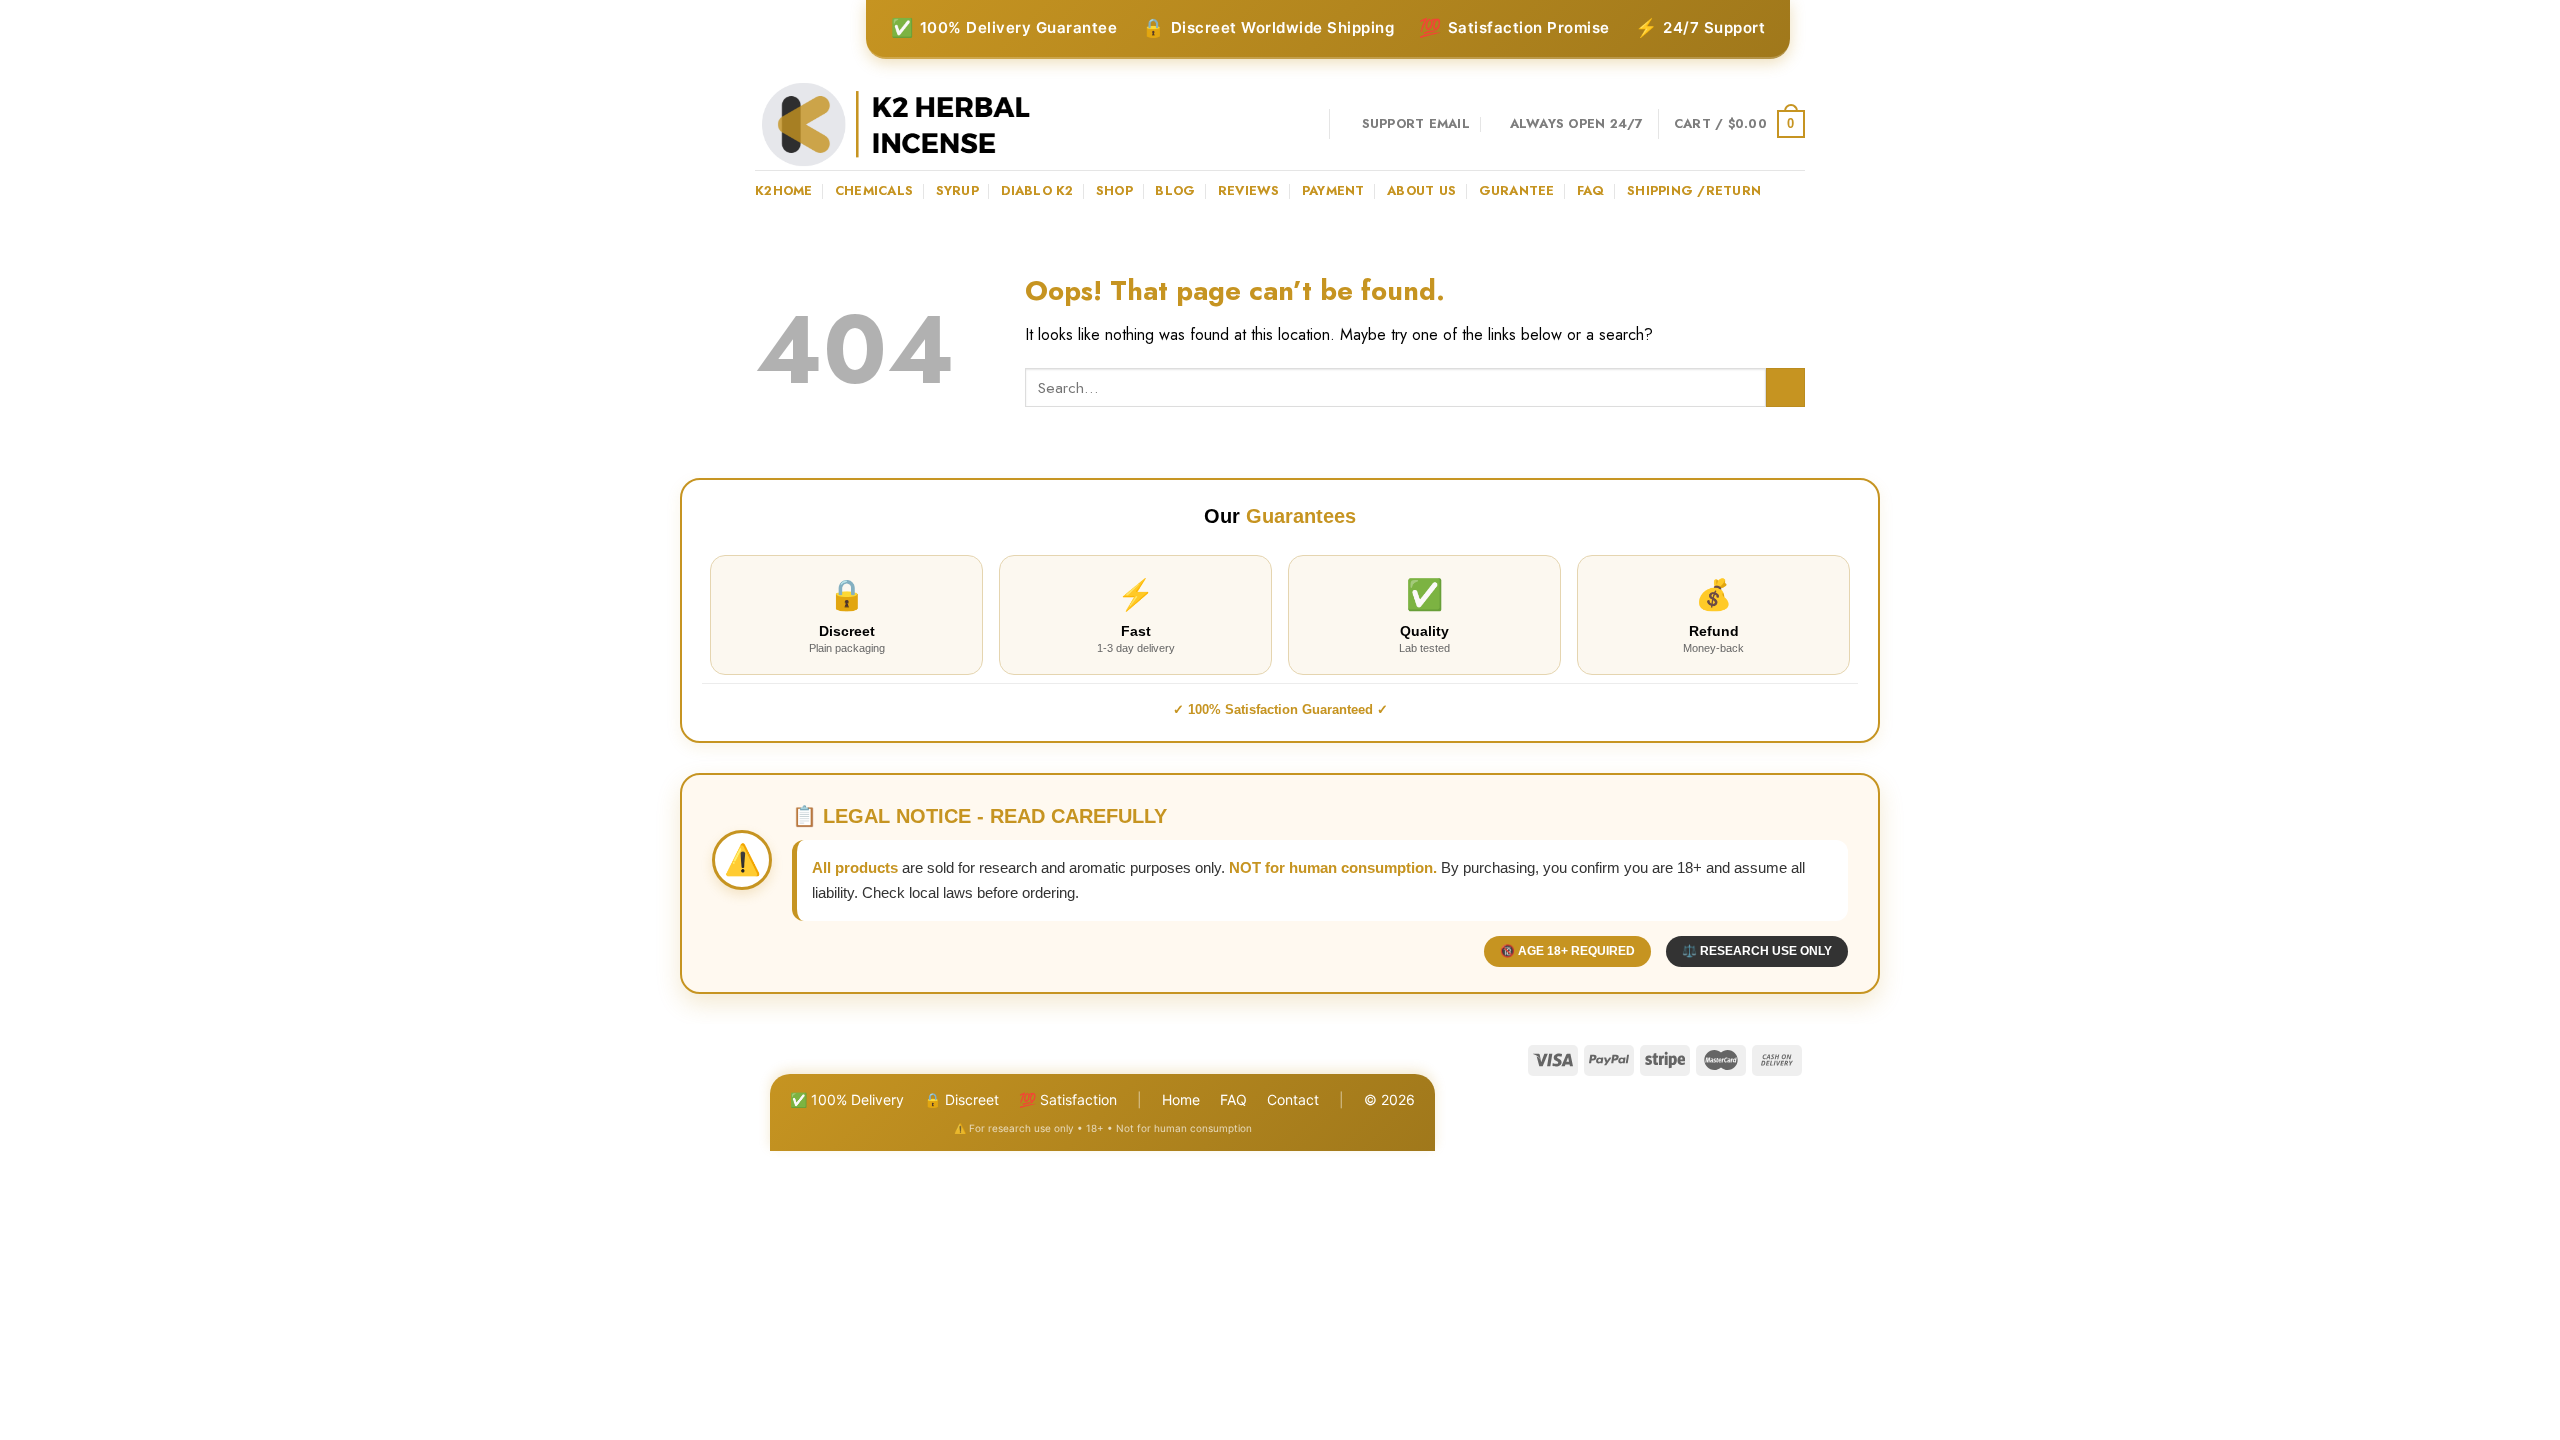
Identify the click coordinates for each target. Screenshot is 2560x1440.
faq (1591, 190)
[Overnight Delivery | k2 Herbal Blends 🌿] (896, 124)
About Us (1421, 190)
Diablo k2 (1037, 190)
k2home (784, 190)
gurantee (1517, 190)
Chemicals (874, 190)
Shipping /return (1694, 190)
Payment (1333, 190)
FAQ (1233, 1099)
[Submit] (1785, 387)
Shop (1114, 190)
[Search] (1306, 124)
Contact (1293, 1099)
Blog (1175, 190)
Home (1181, 1099)
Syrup (957, 190)
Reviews (1249, 190)
